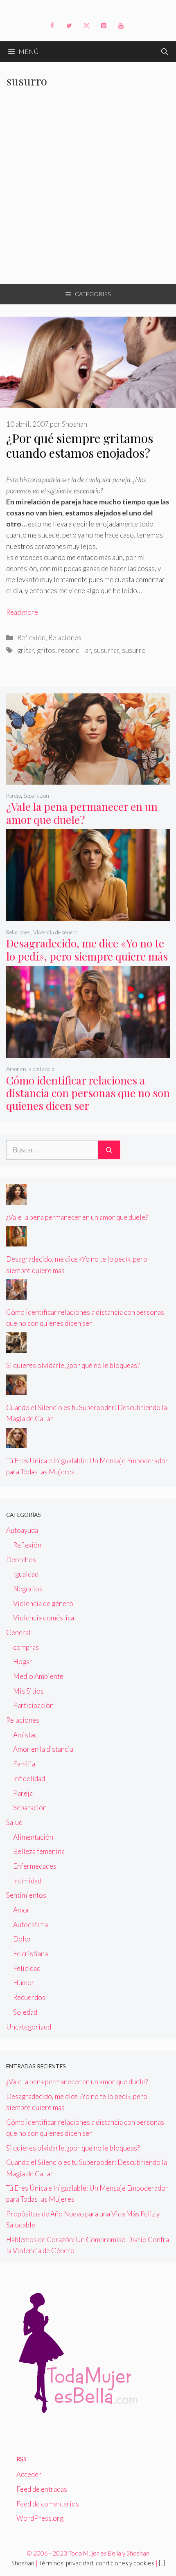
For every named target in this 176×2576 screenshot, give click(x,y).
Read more (22, 612)
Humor (24, 1983)
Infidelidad (29, 1778)
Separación (36, 796)
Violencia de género (55, 932)
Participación (33, 1705)
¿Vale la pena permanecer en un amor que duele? (82, 813)
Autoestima (30, 1925)
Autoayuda (22, 1530)
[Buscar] (109, 1150)
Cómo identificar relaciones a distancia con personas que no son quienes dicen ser (88, 1093)
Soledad (25, 2012)
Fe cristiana (30, 1954)
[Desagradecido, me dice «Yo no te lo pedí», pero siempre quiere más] (88, 915)
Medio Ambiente (38, 1676)
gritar (26, 650)
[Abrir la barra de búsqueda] (165, 52)
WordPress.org (40, 2518)
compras (26, 1647)
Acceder (29, 2474)
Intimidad (27, 1881)
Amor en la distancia (30, 1069)
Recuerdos (29, 1997)
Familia (24, 1764)
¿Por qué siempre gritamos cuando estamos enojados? (80, 445)
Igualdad (26, 1574)
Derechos (21, 1560)
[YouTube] (121, 26)
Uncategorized (29, 2027)
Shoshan (23, 2563)
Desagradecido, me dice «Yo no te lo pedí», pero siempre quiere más (87, 949)
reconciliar (74, 650)
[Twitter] (69, 26)
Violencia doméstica (44, 1618)
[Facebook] (52, 26)
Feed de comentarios (48, 2504)
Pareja (14, 796)
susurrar (106, 650)
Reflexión (31, 638)
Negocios (28, 1589)
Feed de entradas (42, 2489)
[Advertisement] (88, 192)
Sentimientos (26, 1895)
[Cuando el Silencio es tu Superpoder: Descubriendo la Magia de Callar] (16, 1389)
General (18, 1632)
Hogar (23, 1661)
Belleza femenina (39, 1851)
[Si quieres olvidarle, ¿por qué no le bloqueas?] (16, 1347)
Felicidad (27, 1968)
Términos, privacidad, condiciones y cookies (97, 2563)
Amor (21, 1910)
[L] (162, 2563)
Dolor (22, 1939)
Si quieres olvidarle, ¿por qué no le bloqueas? (73, 1365)
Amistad (25, 1735)
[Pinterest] (104, 26)
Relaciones (65, 638)
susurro (134, 650)
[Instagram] (86, 26)
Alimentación (33, 1837)
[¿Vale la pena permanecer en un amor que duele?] (88, 779)
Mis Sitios (28, 1691)
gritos (46, 650)
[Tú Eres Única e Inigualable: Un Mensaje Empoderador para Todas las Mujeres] (16, 1442)
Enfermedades (35, 1866)
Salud (14, 1822)
